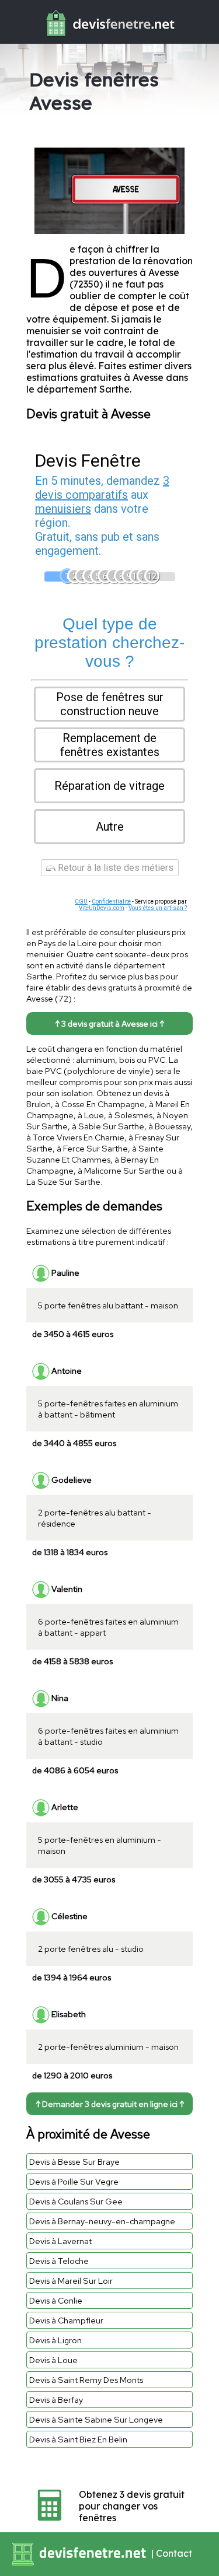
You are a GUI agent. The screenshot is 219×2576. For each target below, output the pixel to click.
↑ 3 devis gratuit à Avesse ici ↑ (109, 1023)
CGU (81, 902)
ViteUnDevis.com (102, 908)
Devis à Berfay (56, 2400)
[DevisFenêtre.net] (110, 38)
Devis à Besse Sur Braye (74, 2162)
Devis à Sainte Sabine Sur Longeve (96, 2419)
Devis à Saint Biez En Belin (78, 2439)
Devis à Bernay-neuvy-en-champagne (102, 2221)
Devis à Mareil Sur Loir (71, 2281)
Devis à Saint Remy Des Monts (86, 2380)
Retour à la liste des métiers (114, 868)
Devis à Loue (53, 2360)
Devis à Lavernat (60, 2241)
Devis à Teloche (59, 2261)
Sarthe (114, 389)
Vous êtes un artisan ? (158, 908)
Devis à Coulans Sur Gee (76, 2201)
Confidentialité (111, 902)
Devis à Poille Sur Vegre (74, 2181)
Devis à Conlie (56, 2300)
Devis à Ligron (55, 2340)
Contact (174, 2553)
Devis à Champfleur (66, 2320)
